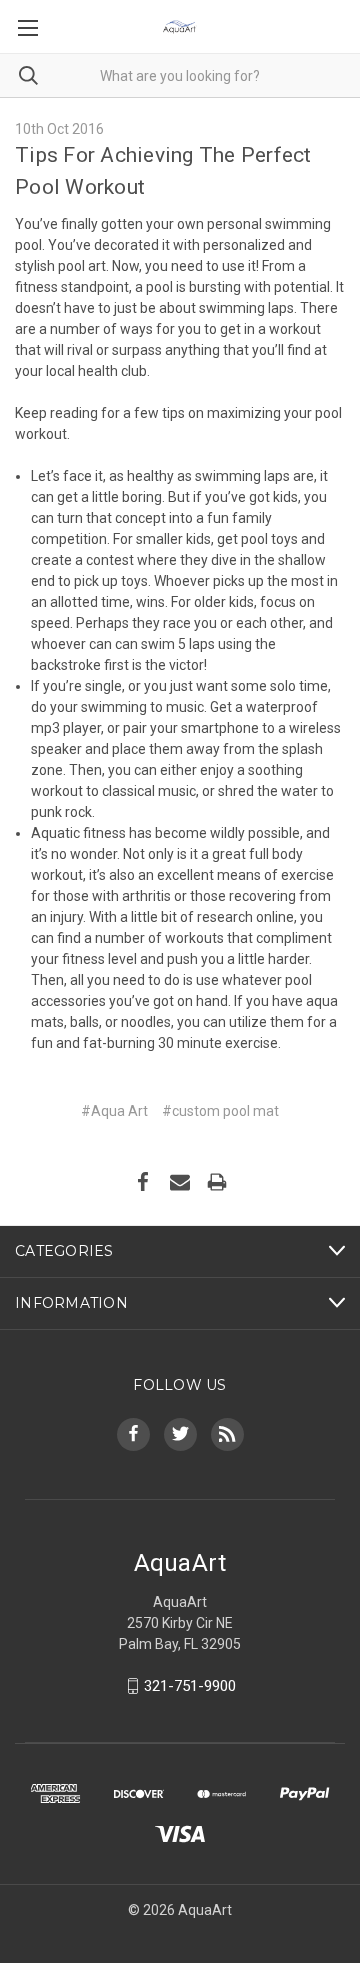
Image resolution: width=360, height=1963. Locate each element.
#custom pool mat (220, 1111)
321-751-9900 (190, 1686)
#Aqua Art (114, 1111)
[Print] (217, 1182)
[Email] (180, 1182)
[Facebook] (143, 1182)
